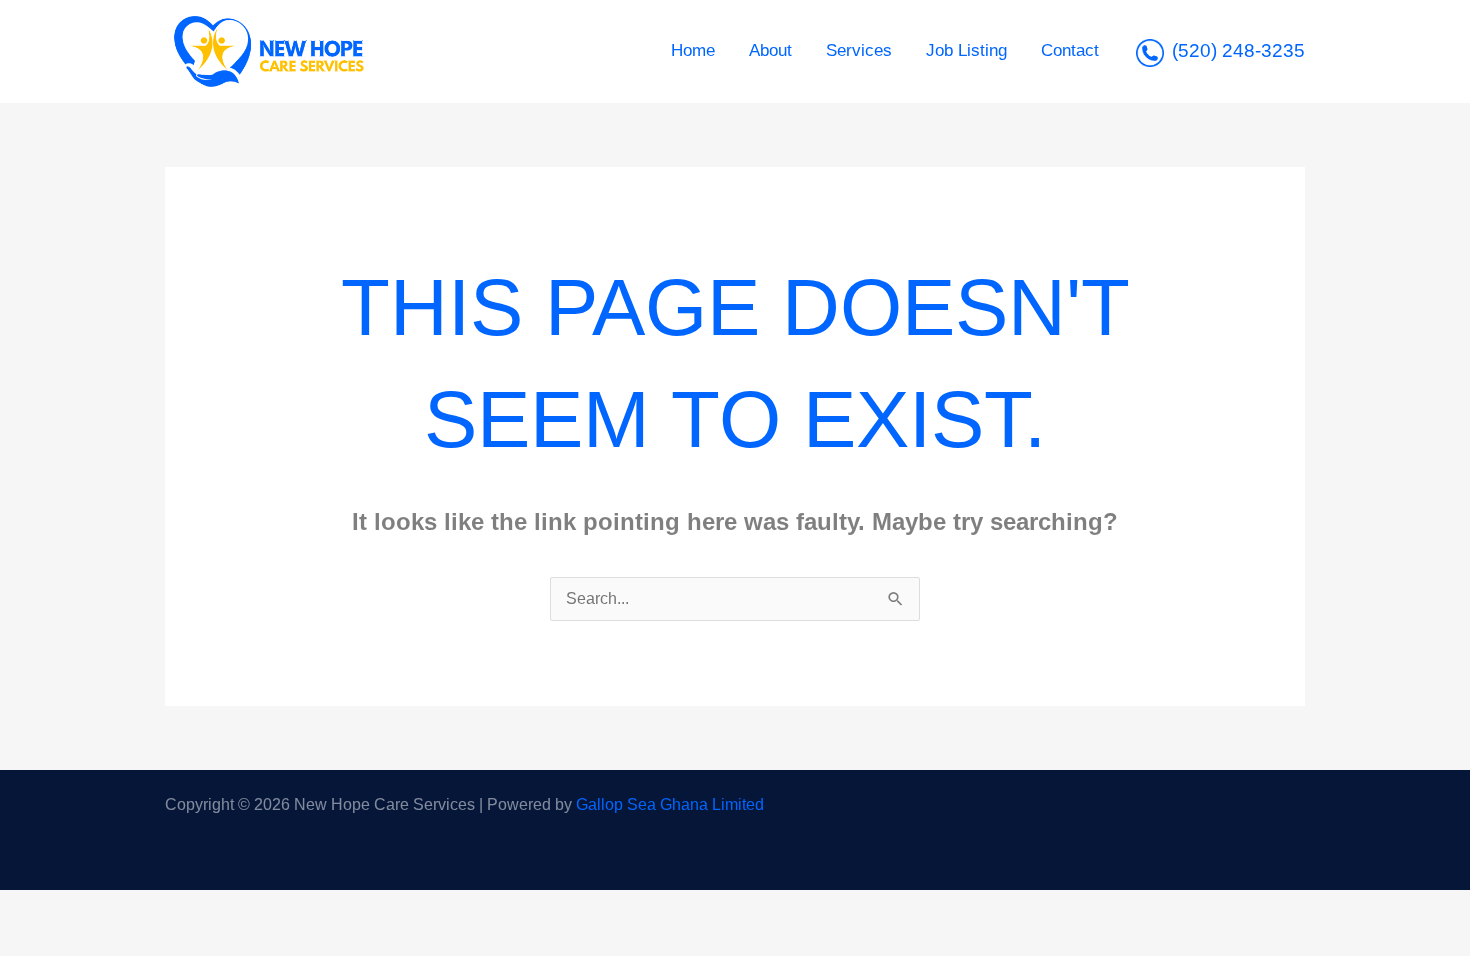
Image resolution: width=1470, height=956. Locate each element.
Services (859, 50)
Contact (1070, 50)
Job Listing (966, 50)
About (770, 50)
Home (693, 50)
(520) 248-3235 (1238, 50)
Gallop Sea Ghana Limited (670, 804)
